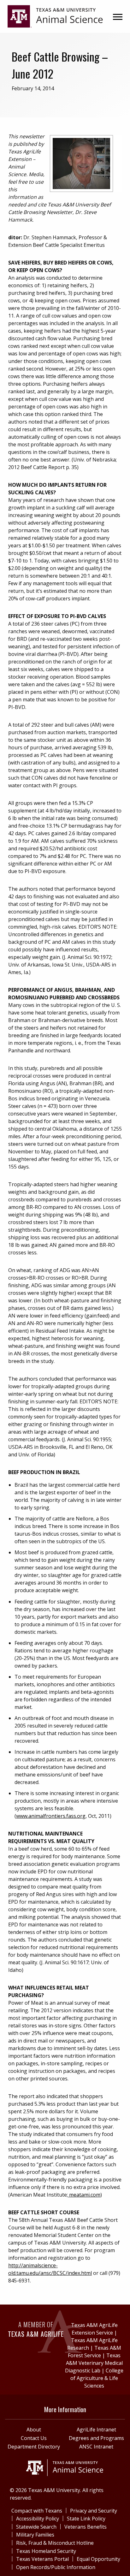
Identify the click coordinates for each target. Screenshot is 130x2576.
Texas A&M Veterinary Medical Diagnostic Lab (94, 2363)
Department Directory (34, 2447)
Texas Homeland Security (46, 2551)
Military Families (35, 2535)
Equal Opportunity (98, 2559)
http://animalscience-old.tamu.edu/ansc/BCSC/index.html (50, 2269)
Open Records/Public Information (56, 2567)
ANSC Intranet (96, 2447)
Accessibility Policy (38, 2519)
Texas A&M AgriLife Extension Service (94, 2329)
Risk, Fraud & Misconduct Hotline (55, 2543)
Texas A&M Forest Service (95, 2352)
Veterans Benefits (86, 2527)
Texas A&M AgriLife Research (92, 2344)
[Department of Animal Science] (55, 16)
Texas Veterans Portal (42, 2559)
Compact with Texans (37, 2511)
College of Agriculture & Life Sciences (97, 2378)
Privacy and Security (94, 2511)
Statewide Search (36, 2527)
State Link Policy (86, 2519)
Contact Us (34, 2438)
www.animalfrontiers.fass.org (51, 1816)
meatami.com (84, 2195)
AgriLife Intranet (96, 2430)
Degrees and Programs (96, 2438)
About (34, 2430)
